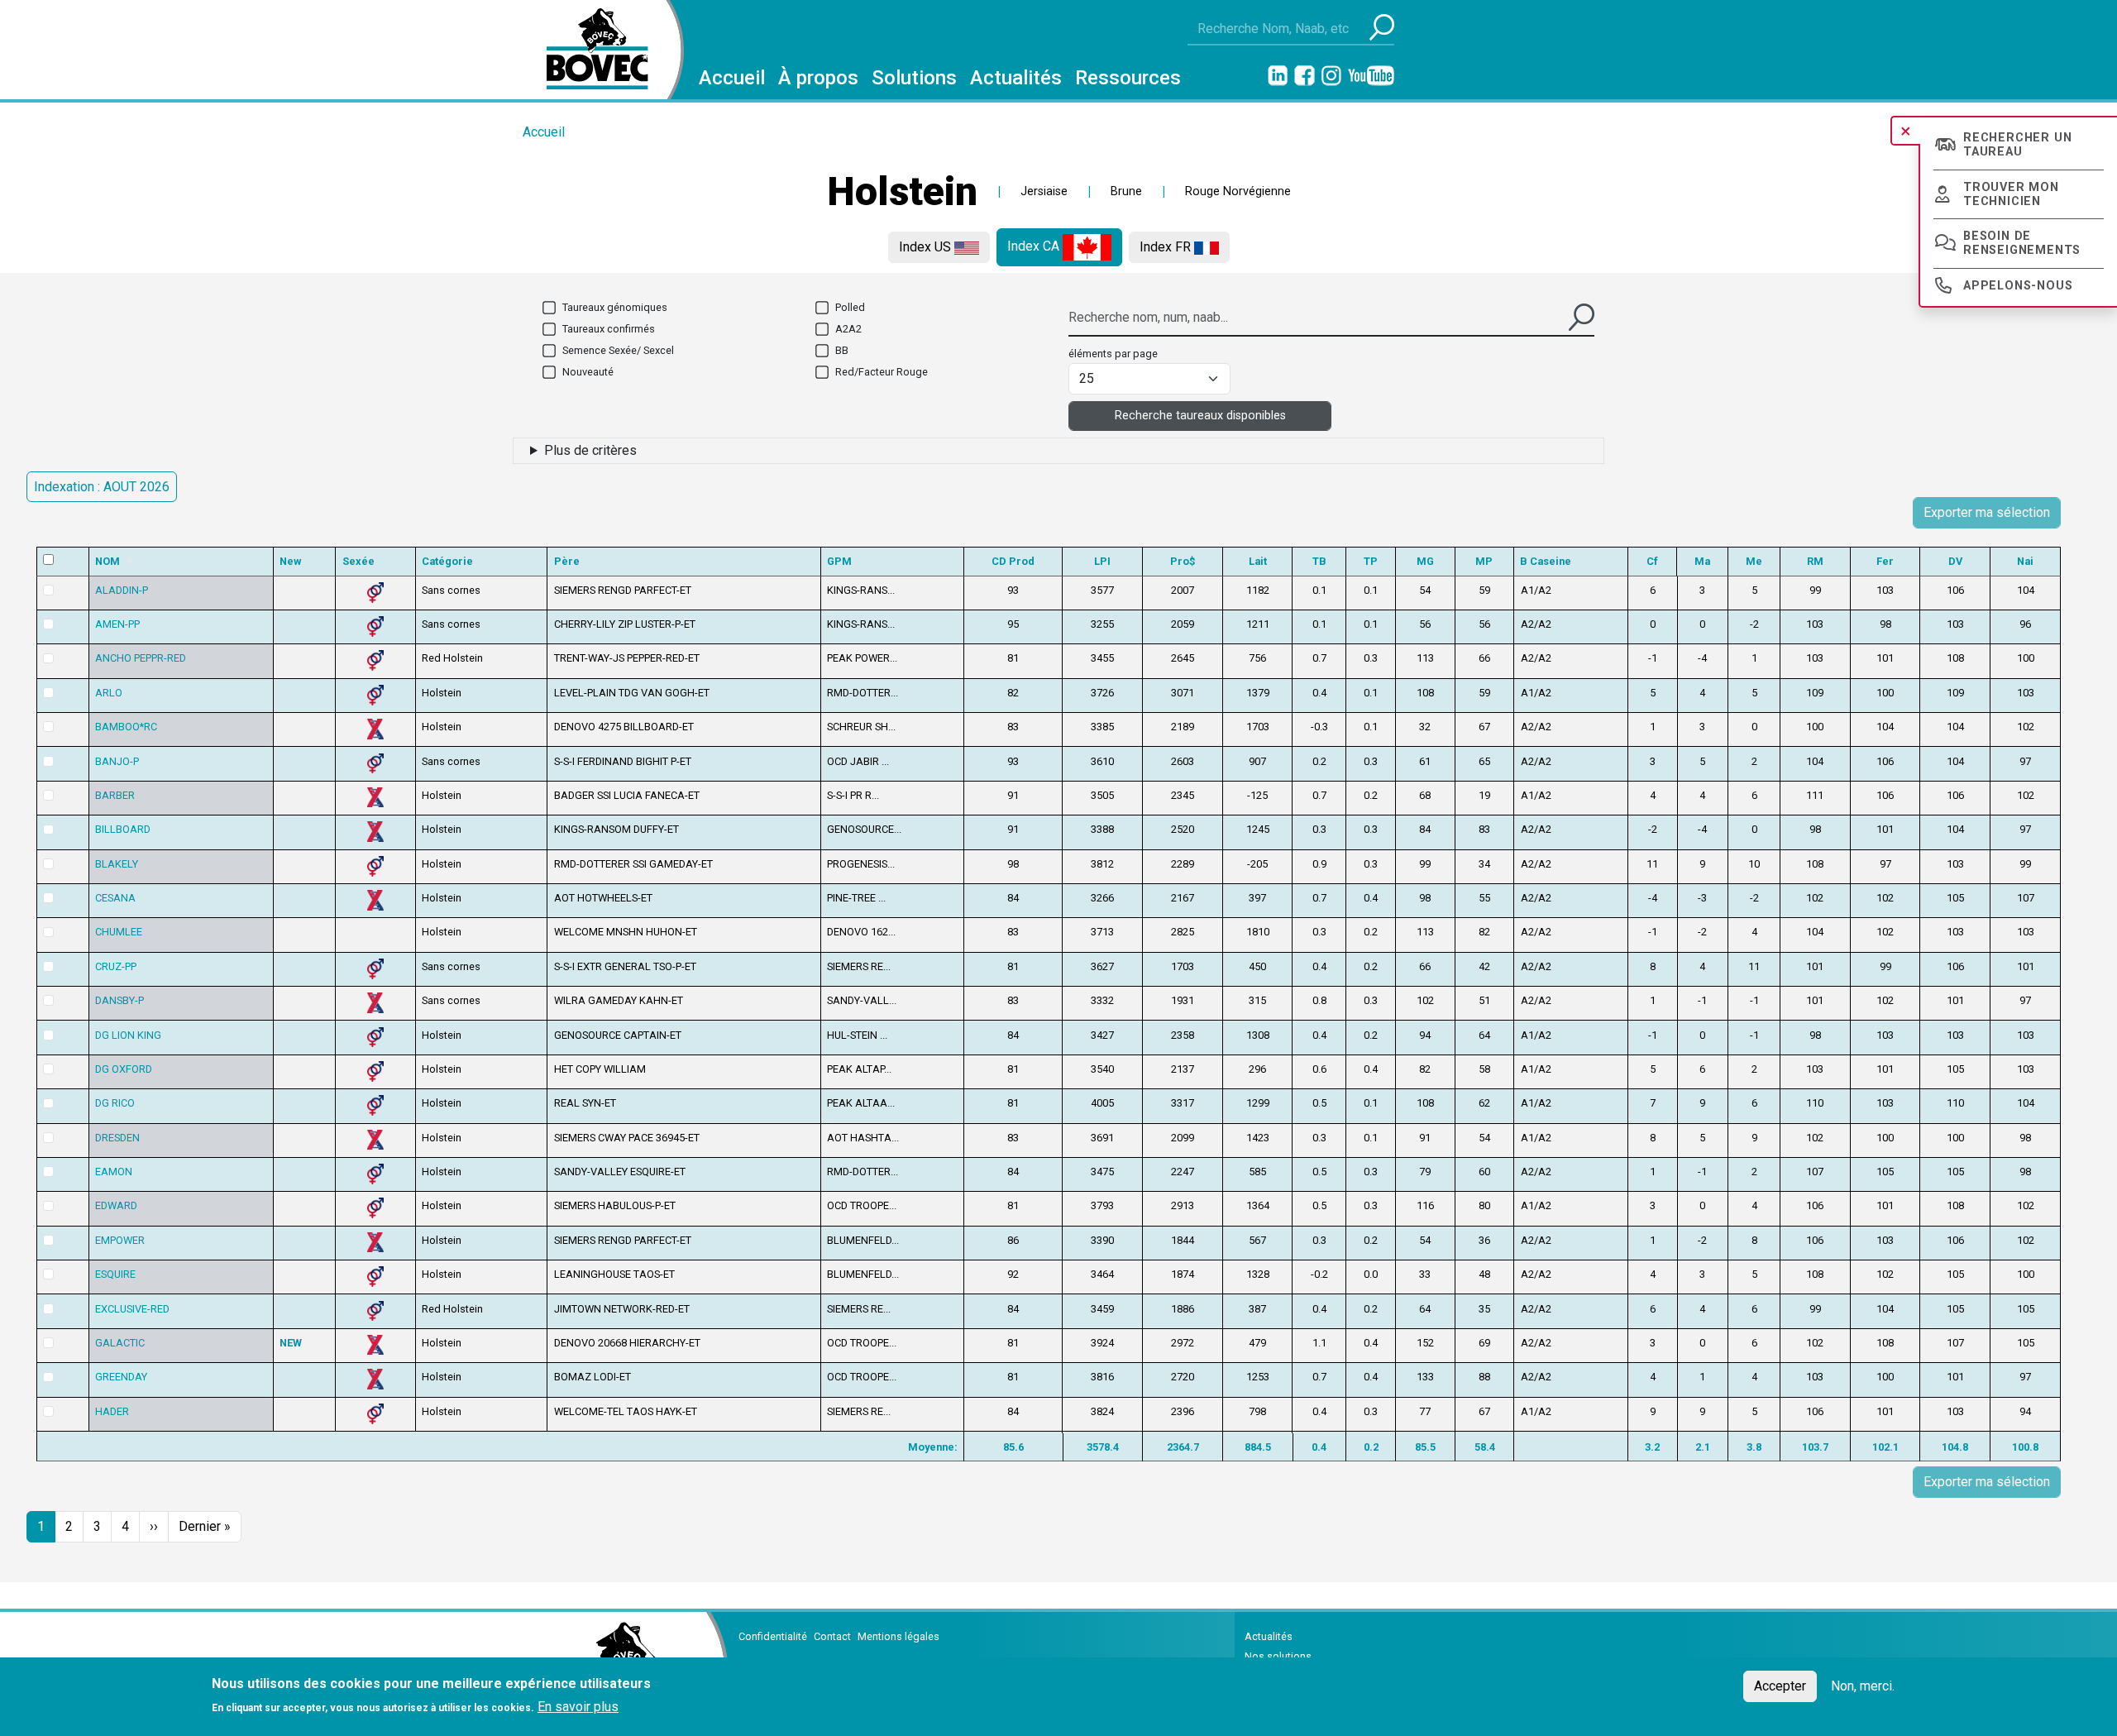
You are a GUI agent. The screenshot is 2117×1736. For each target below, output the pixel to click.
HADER (112, 1411)
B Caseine (1546, 561)
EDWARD (116, 1205)
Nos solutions (1278, 1656)
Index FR (1167, 247)
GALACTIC (120, 1343)
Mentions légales (898, 1636)
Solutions (914, 78)
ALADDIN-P (122, 590)
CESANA (115, 898)
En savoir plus (578, 1707)
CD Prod (1013, 561)
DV (1955, 561)
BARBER (115, 795)
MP (1484, 561)
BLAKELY (117, 864)
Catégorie (447, 561)
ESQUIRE (115, 1274)
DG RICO (115, 1103)
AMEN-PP (117, 624)
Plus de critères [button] (590, 450)
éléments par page (1113, 354)
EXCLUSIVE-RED (132, 1309)
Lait (1258, 561)
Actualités (1016, 78)
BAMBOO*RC (126, 727)
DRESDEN (117, 1138)
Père (567, 561)
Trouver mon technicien (2011, 194)
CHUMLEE (119, 932)
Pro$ (1183, 561)
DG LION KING (128, 1035)
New (290, 561)
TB (1319, 561)
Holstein (902, 191)
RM (1815, 561)
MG (1425, 561)
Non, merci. (1863, 1686)
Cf (1652, 561)
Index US (927, 247)
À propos (818, 78)
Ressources (1128, 78)
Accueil (732, 78)
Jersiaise (1044, 191)
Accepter (1780, 1686)
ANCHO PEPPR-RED (141, 658)
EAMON (114, 1172)
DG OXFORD (124, 1069)
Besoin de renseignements (2022, 243)
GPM (839, 561)
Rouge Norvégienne (1238, 191)
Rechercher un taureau (2017, 145)
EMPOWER (120, 1240)
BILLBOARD (123, 829)
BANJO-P (117, 761)
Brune (1126, 191)
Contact (832, 1636)
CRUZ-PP (116, 966)
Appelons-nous (2018, 286)
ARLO (109, 693)
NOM (115, 561)
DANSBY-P (119, 1000)
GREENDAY (121, 1377)
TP (1371, 561)
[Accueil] (591, 50)
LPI (1102, 561)
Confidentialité (773, 1636)
